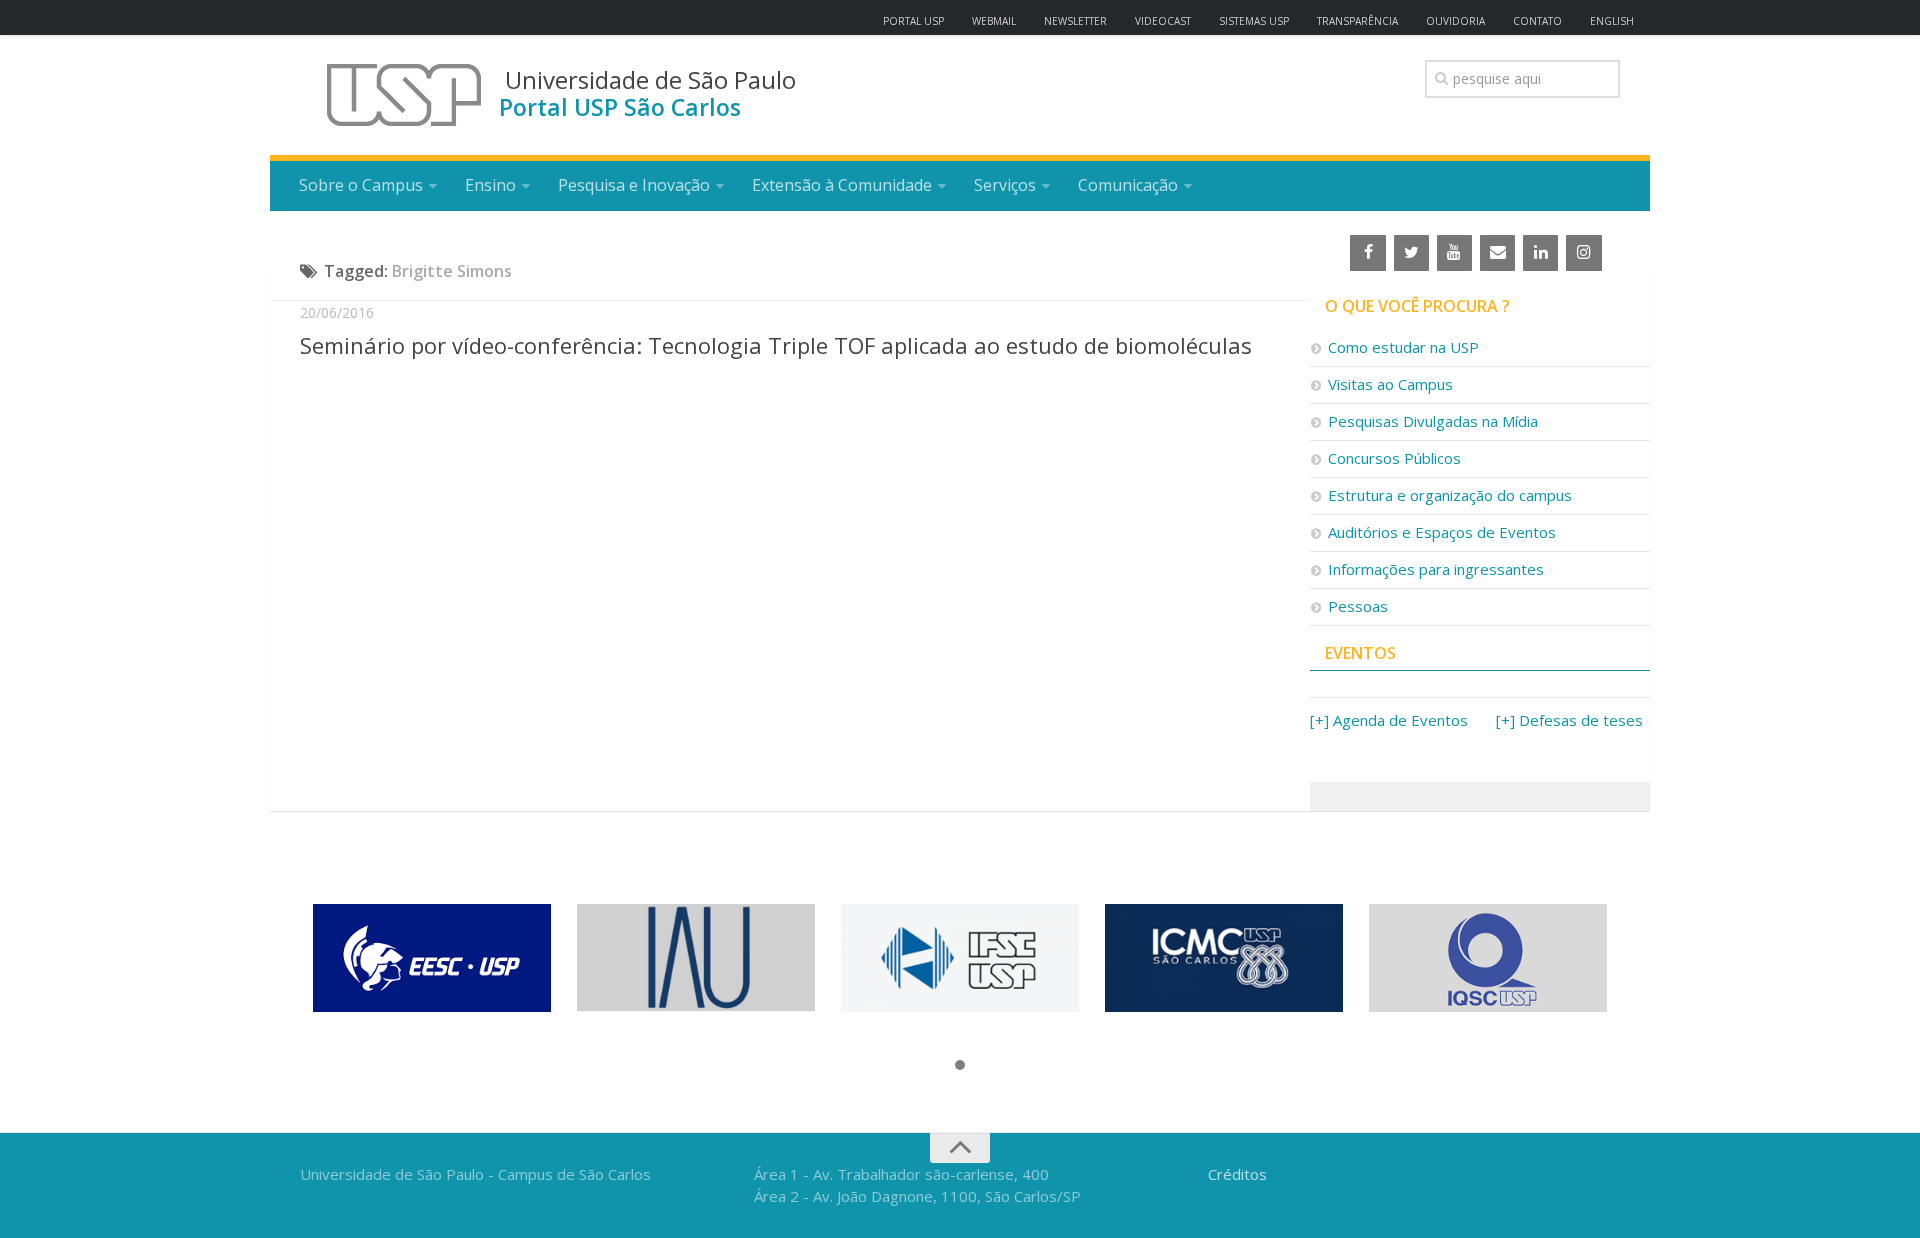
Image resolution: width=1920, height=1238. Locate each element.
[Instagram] (1583, 253)
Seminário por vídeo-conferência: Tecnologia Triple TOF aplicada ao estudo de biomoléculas (776, 345)
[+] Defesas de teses (1569, 720)
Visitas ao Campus (1390, 384)
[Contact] (1497, 253)
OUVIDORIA (1455, 21)
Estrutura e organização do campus (1450, 495)
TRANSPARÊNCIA (1357, 21)
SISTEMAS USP (1254, 21)
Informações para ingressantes (1436, 569)
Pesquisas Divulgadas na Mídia (1433, 421)
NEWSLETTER (1075, 21)
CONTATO (1537, 21)
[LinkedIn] (1540, 253)
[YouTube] (1454, 253)
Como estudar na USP (1403, 347)
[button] (960, 1066)
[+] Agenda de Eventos (1389, 720)
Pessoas (1358, 606)
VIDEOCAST (1163, 21)
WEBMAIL (994, 21)
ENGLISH (1612, 21)
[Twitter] (1411, 253)
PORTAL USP (913, 21)
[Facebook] (1367, 253)
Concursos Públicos (1394, 458)
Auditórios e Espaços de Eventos (1442, 532)
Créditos (1237, 1174)
